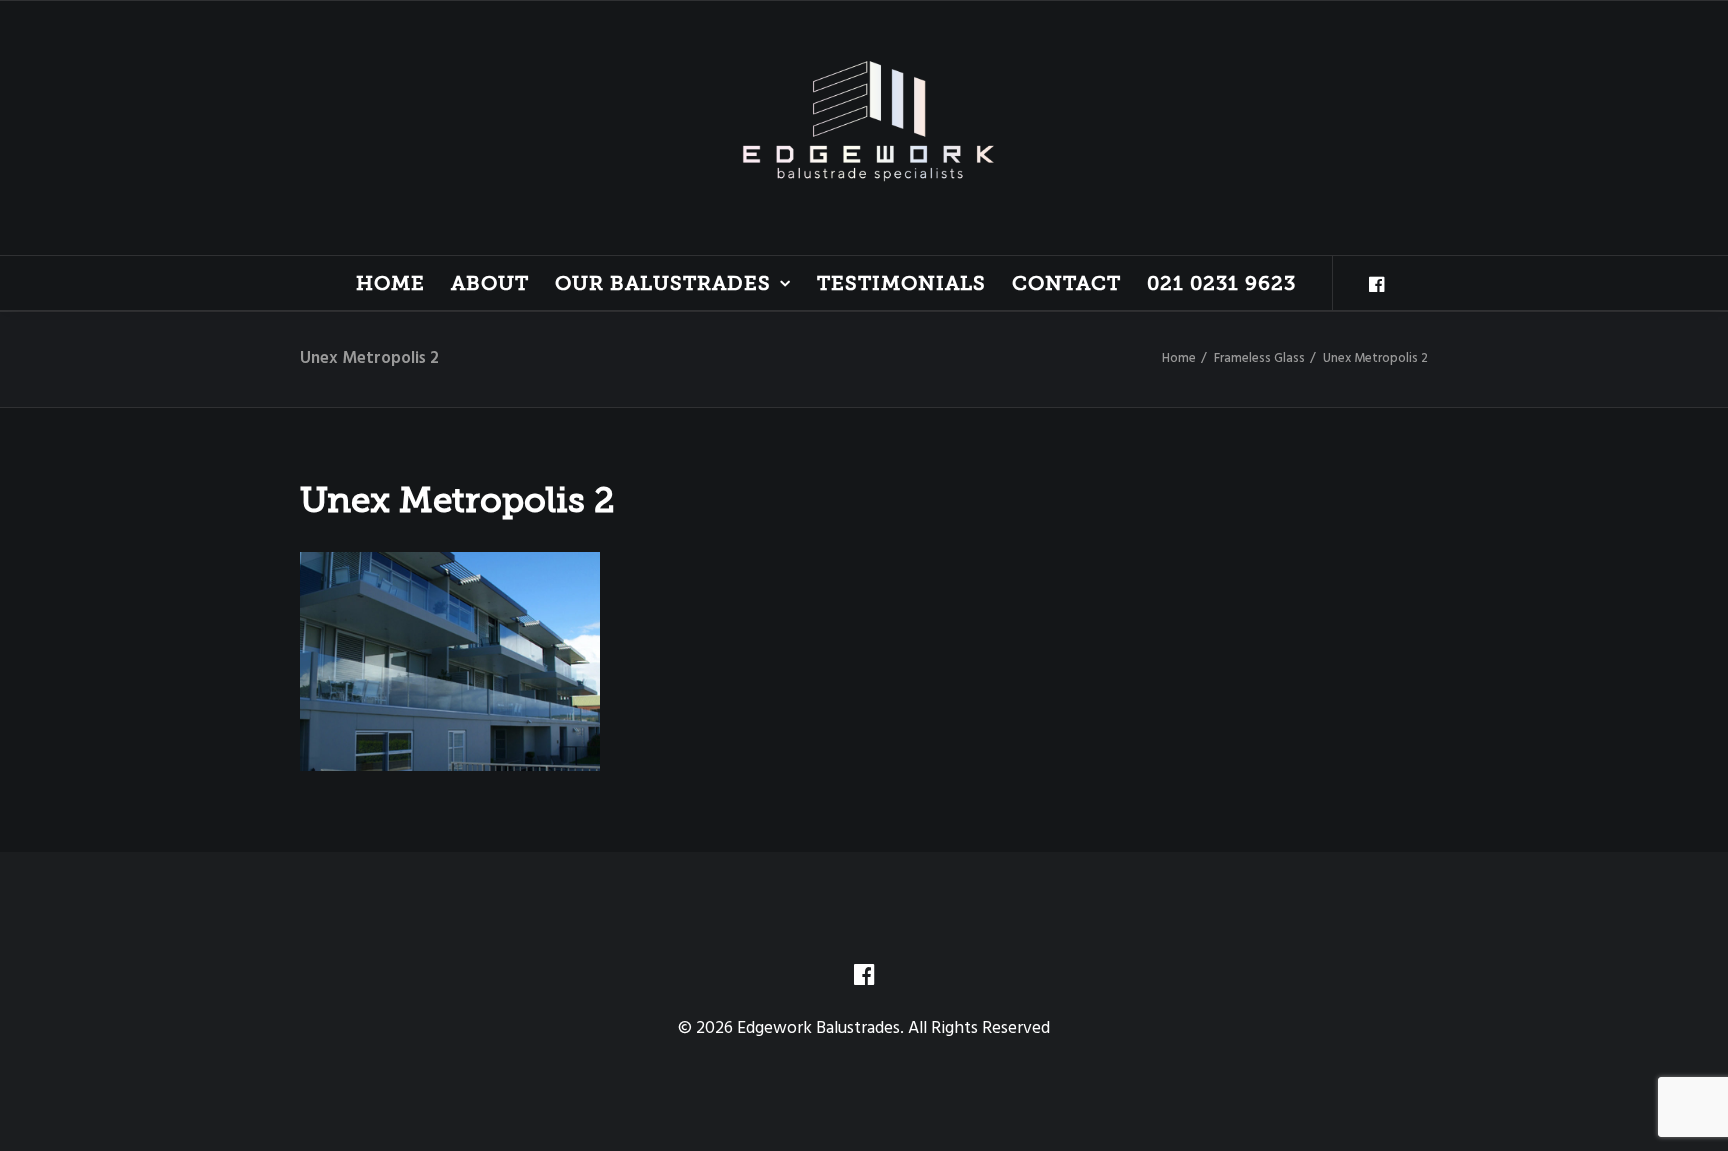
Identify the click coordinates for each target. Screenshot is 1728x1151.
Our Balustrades (663, 283)
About (490, 283)
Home (390, 283)
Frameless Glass (1259, 358)
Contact (1066, 283)
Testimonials (901, 283)
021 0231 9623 (1221, 283)
